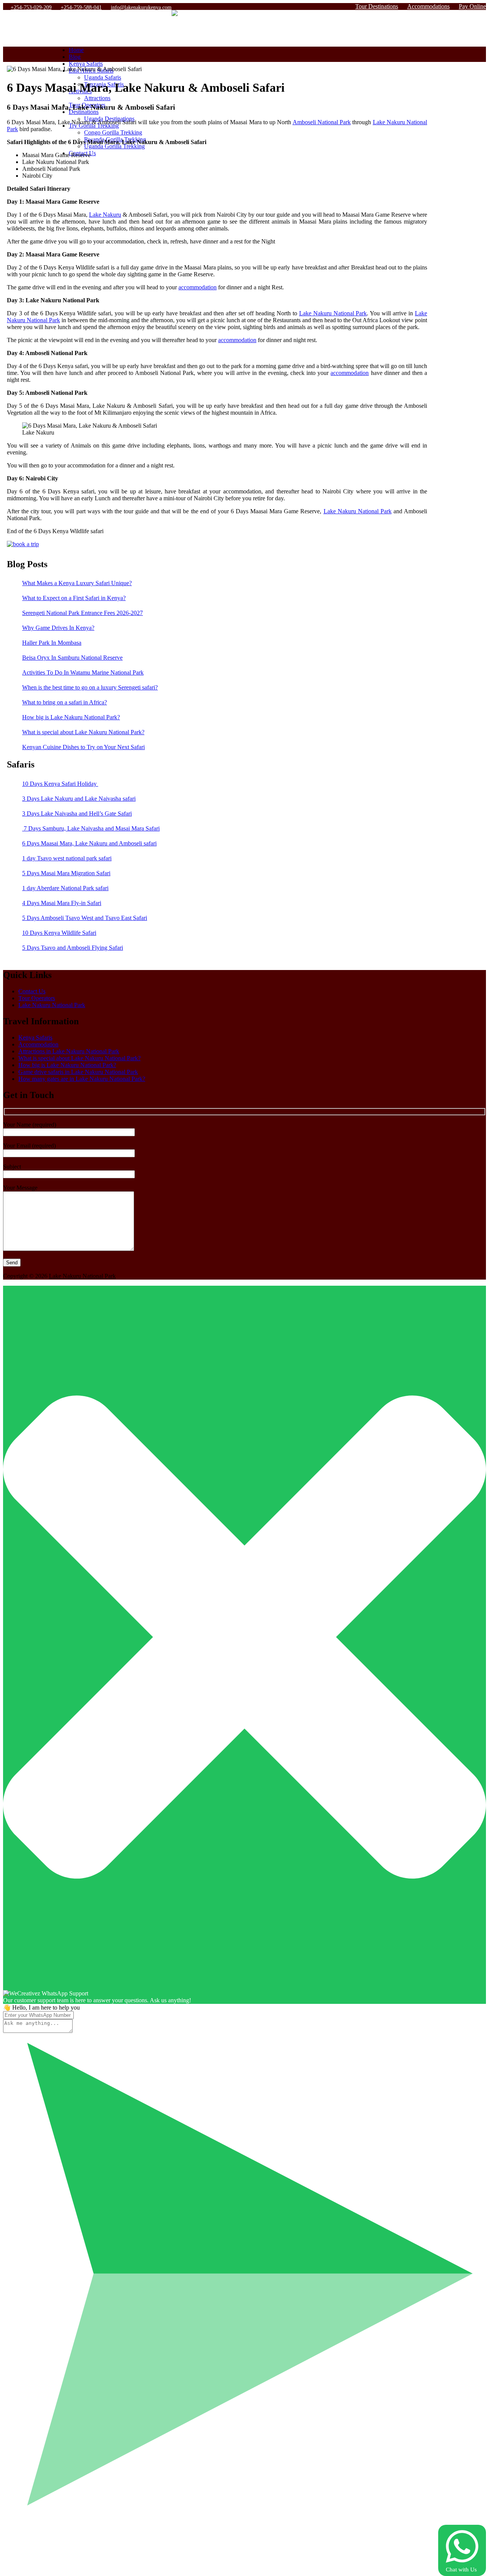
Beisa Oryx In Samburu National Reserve (72, 658)
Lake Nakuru (105, 215)
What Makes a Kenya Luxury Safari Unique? (77, 583)
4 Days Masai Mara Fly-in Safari (62, 903)
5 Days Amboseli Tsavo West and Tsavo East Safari (85, 918)
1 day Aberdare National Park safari (65, 888)
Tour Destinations (377, 6)
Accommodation (38, 1044)
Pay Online (472, 6)
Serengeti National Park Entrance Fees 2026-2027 (83, 613)
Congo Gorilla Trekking (113, 132)
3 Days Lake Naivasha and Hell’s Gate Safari (77, 814)
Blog (75, 57)
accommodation (198, 287)
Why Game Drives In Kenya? (58, 628)
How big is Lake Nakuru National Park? (71, 717)
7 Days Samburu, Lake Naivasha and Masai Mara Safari (91, 828)
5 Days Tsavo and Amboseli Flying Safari (73, 948)
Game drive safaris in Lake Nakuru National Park (78, 1072)
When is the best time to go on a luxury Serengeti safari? (90, 687)
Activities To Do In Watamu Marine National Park (83, 672)
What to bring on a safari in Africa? (65, 702)
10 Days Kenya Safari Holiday (60, 784)
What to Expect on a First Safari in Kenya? (74, 598)
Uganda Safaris (103, 77)
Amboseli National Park (322, 122)
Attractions (97, 98)
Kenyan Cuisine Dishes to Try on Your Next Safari (83, 747)
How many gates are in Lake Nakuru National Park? (82, 1079)
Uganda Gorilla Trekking (114, 146)
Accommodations (428, 6)
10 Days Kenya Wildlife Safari (59, 933)
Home (76, 50)
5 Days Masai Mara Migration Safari (66, 873)
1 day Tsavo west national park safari (67, 858)
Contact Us (32, 991)
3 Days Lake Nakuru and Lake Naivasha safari (79, 799)
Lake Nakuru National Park (333, 313)
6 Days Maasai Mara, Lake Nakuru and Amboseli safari (89, 843)
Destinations (84, 112)
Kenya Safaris (86, 64)
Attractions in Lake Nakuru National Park (69, 1051)
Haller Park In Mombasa (52, 643)
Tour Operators (37, 998)
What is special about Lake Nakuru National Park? (83, 732)
